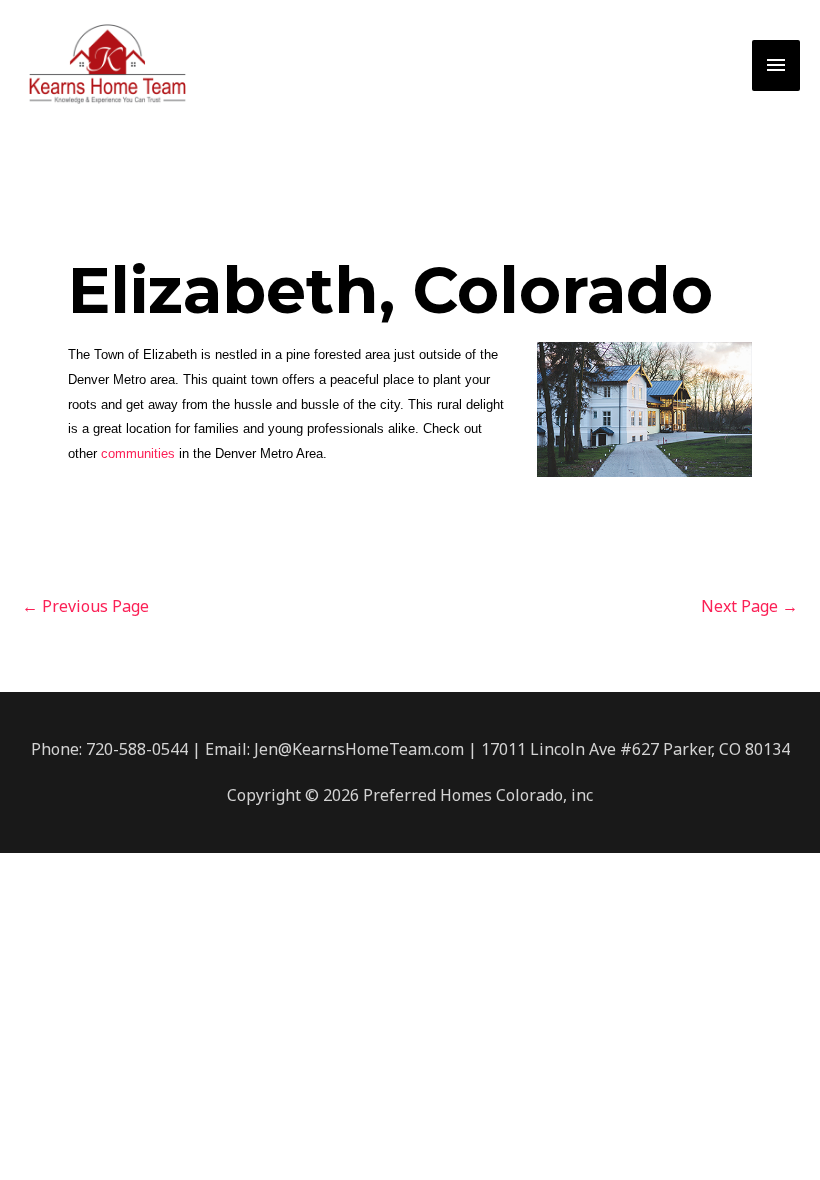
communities (138, 453)
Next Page (749, 606)
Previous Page (85, 606)
